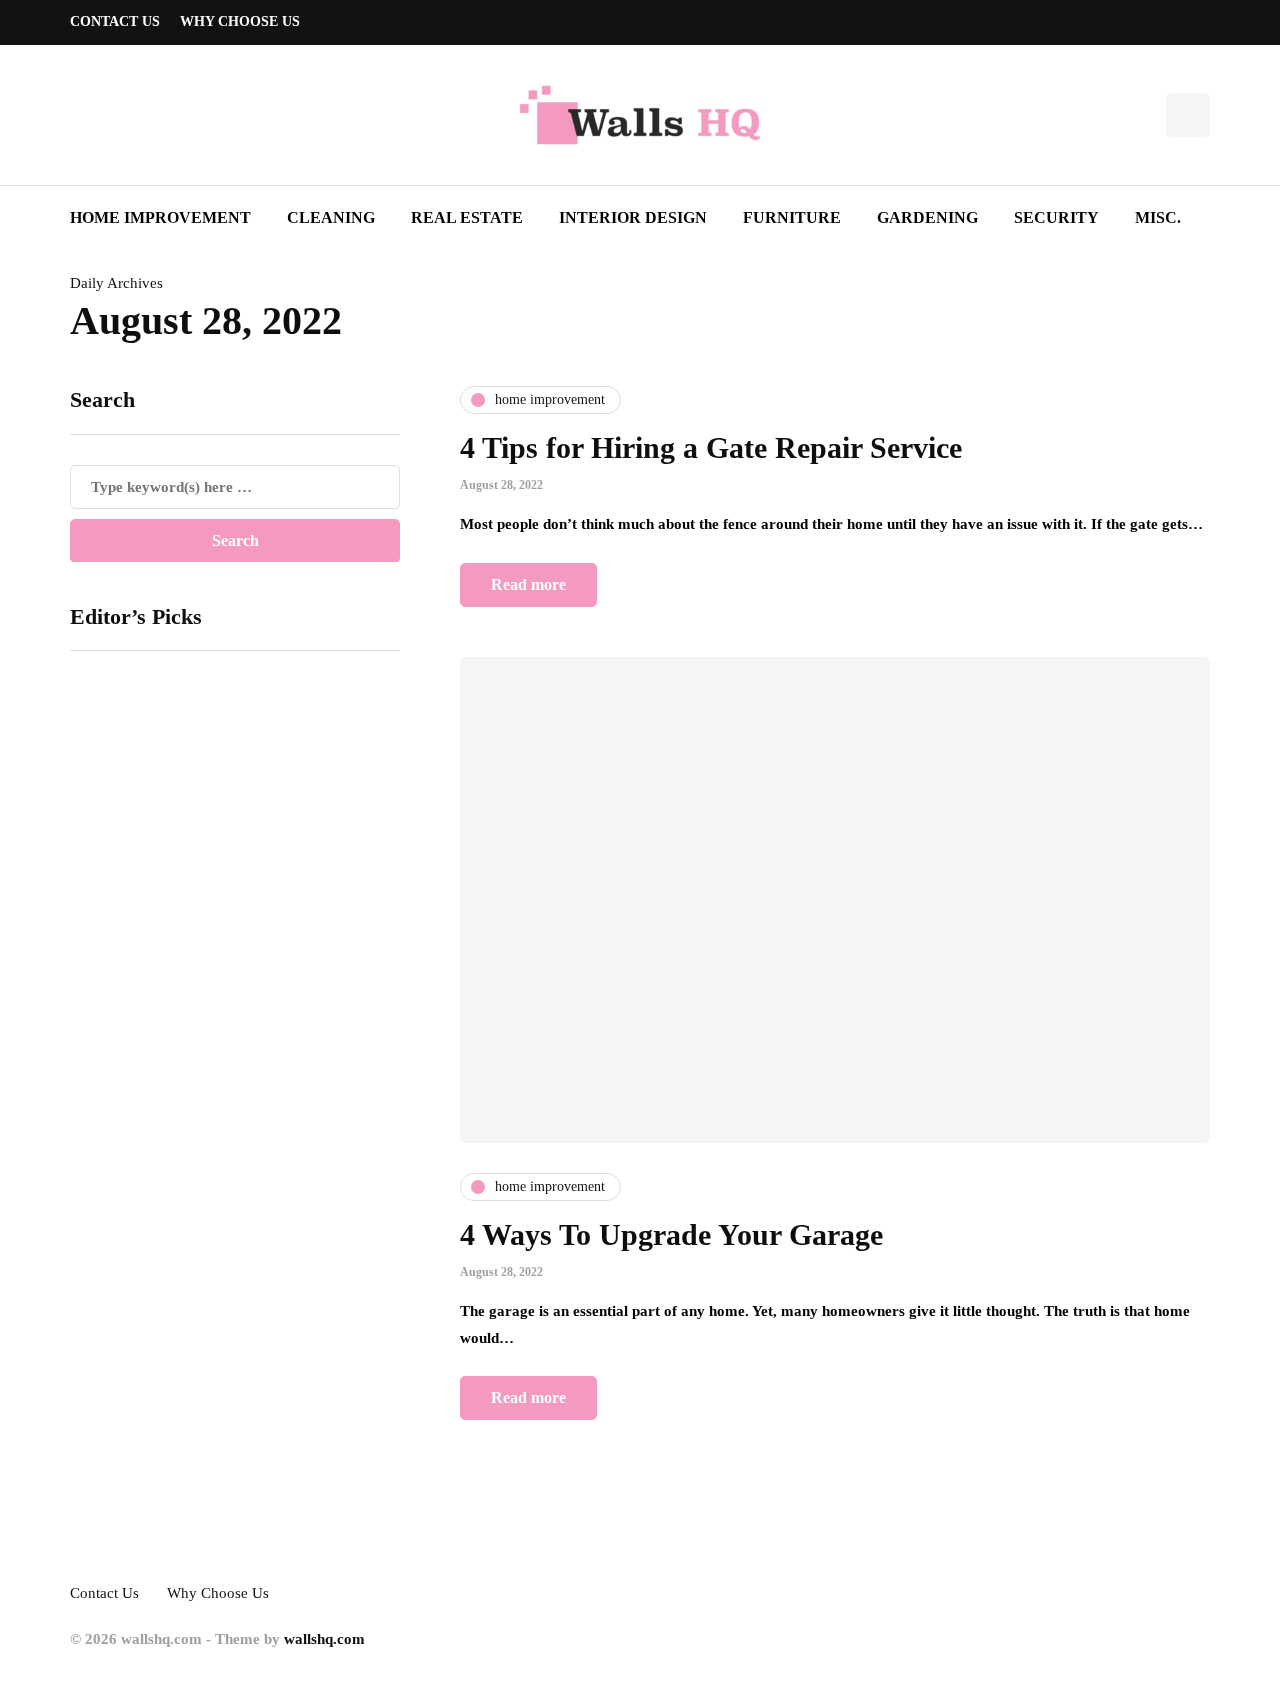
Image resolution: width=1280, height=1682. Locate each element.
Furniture (792, 217)
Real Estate (467, 217)
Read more (528, 584)
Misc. (1158, 217)
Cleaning (331, 217)
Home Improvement (160, 217)
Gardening (927, 217)
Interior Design (633, 217)
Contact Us (115, 21)
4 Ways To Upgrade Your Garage (671, 1234)
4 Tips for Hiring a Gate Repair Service (711, 447)
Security (1056, 217)
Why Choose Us (240, 21)
